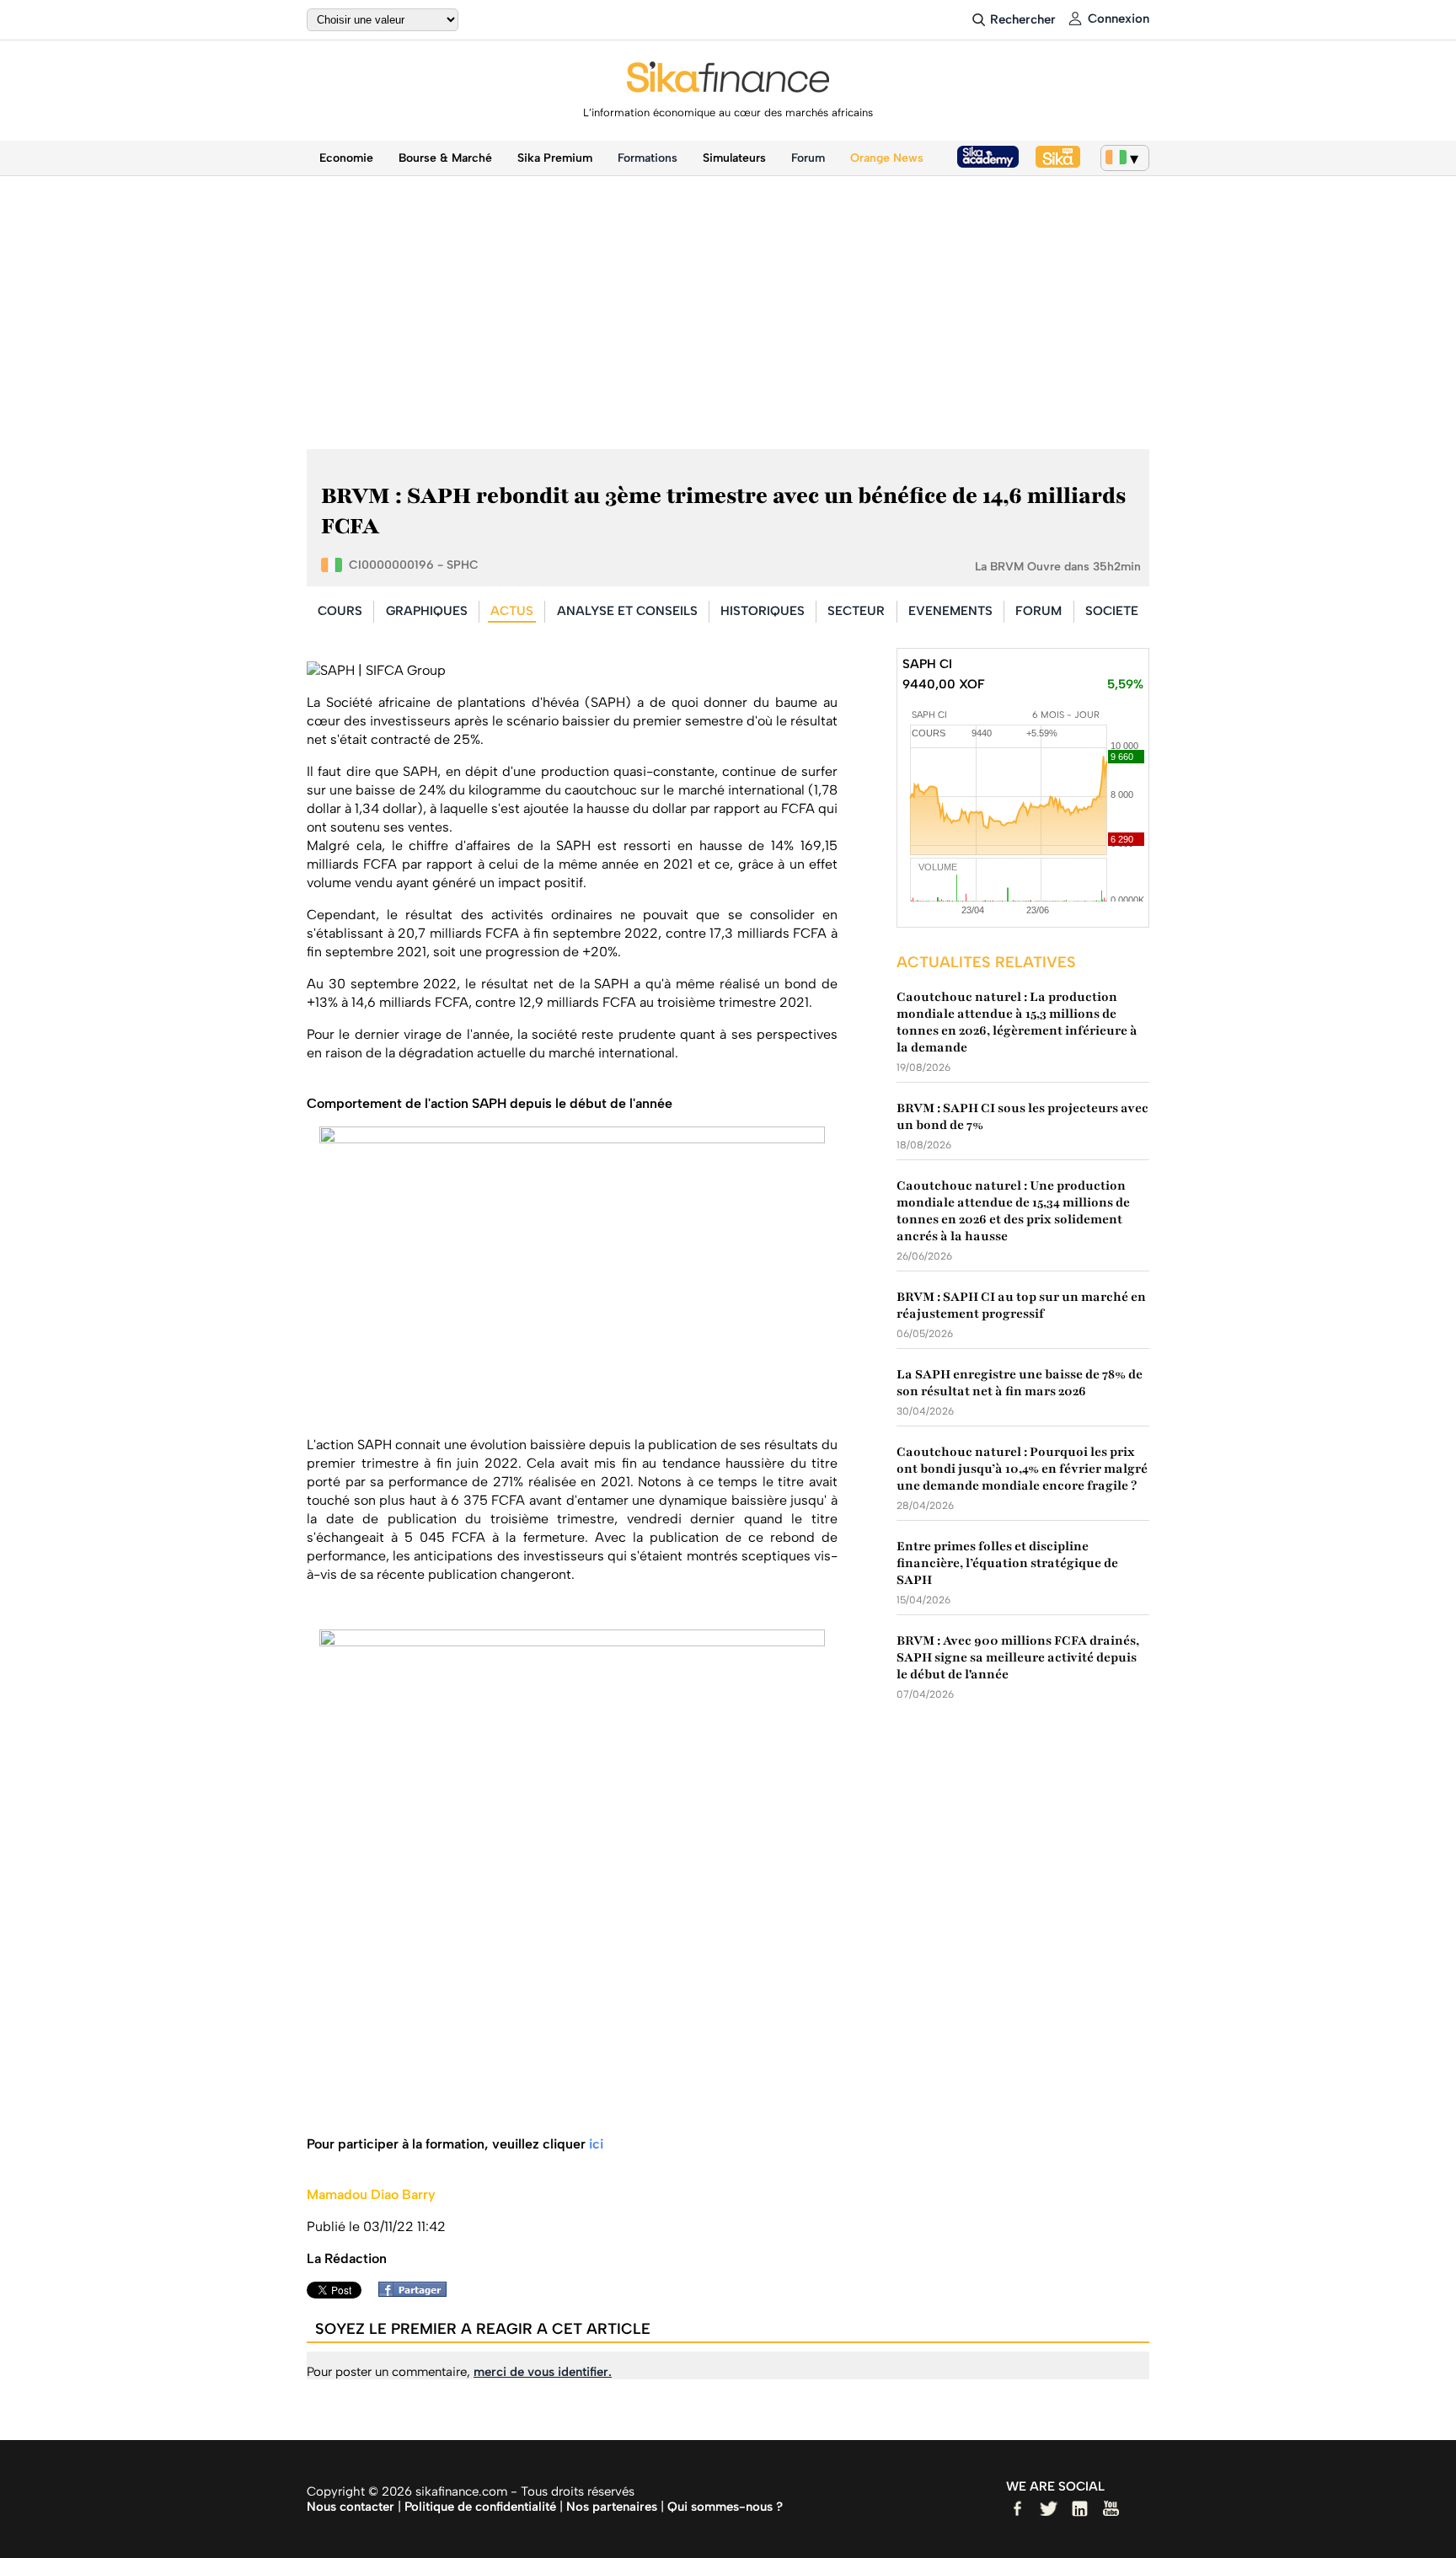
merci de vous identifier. (543, 2372)
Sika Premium (555, 158)
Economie (346, 158)
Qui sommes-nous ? (725, 2507)
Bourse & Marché (445, 158)
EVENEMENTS (950, 611)
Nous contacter (351, 2507)
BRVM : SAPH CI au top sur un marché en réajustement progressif (1021, 1305)
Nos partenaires (612, 2507)
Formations (648, 158)
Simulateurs (734, 158)
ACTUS (512, 611)
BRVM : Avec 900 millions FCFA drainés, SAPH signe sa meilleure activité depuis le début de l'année (1018, 1657)
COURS (340, 611)
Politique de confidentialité (480, 2507)
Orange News (887, 158)
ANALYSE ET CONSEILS (627, 611)
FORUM (1038, 611)
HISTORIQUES (763, 611)
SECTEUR (856, 611)
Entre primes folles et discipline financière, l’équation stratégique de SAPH (1007, 1563)
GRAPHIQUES (427, 611)
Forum (808, 158)
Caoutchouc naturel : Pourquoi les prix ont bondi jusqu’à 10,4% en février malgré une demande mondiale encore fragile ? (1022, 1469)
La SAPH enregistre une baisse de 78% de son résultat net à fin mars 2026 (1020, 1383)
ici (596, 2144)
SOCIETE (1112, 611)
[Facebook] (417, 2292)
